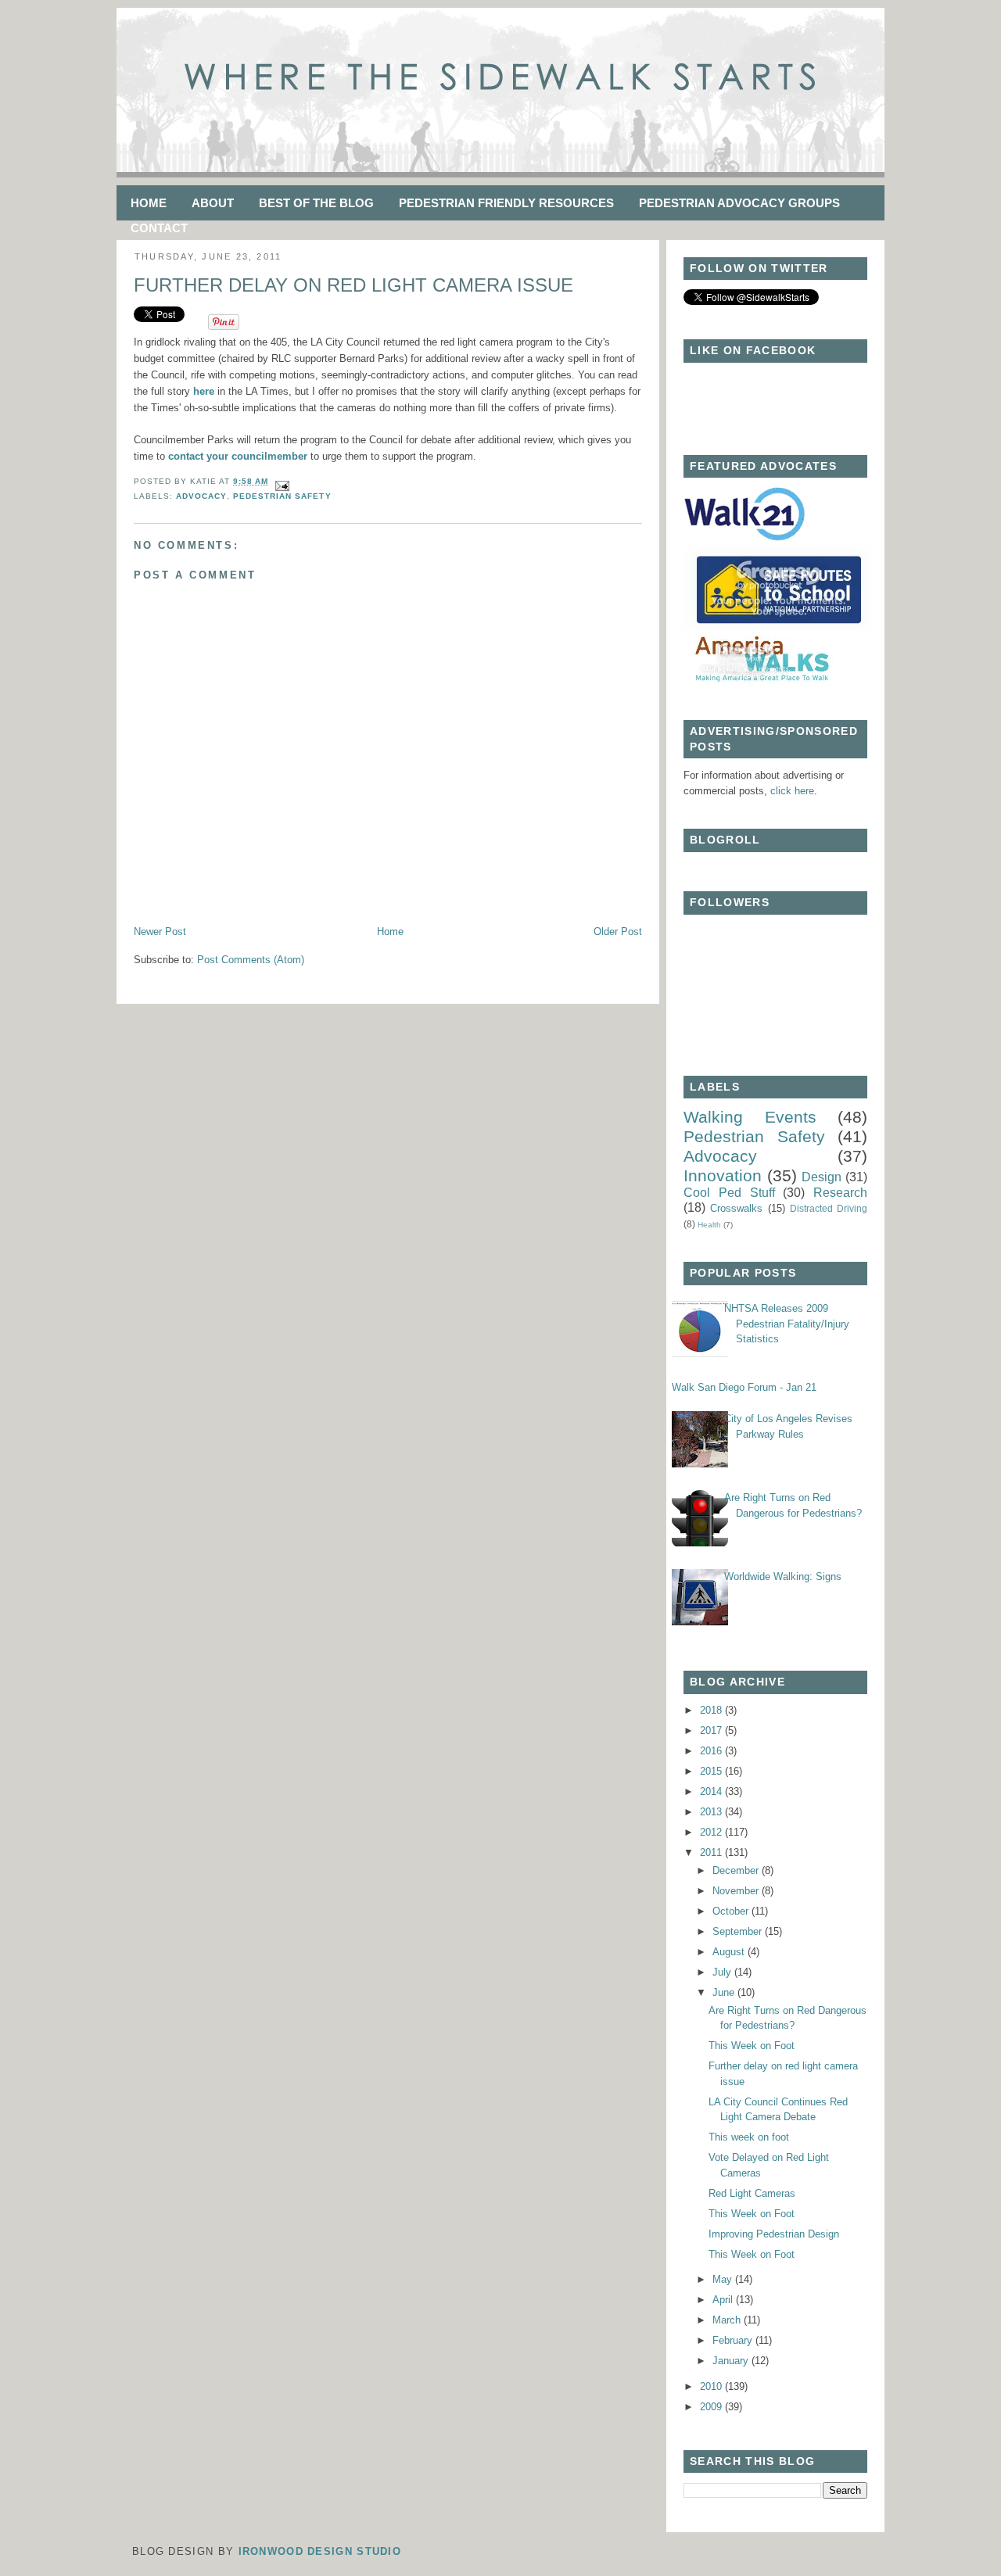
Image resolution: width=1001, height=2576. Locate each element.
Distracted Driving (829, 1208)
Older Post (618, 932)
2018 (712, 1710)
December (737, 1870)
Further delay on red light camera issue (353, 285)
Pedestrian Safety (282, 496)
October (732, 1911)
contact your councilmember (238, 456)
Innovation (723, 1175)
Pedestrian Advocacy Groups (739, 203)
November (737, 1891)
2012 (712, 1832)
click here (792, 791)
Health (709, 1225)
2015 (712, 1771)
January (732, 2361)
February (734, 2340)
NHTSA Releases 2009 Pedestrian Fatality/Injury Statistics (787, 1324)
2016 (712, 1751)
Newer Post (160, 932)
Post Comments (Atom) (251, 960)
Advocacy (201, 496)
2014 (712, 1791)
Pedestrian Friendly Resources (506, 203)
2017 (712, 1730)
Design (822, 1177)
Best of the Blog (316, 203)
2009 (712, 2407)
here (202, 391)
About (213, 203)
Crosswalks (736, 1208)
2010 (712, 2386)
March (728, 2320)
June (725, 1992)
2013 (712, 1812)
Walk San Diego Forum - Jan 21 (744, 1387)
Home (149, 203)
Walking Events (750, 1117)
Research (840, 1193)
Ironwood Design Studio (320, 2551)
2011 (712, 1852)
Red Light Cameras (752, 2193)
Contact (159, 228)
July (723, 1972)
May (724, 2279)
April (724, 2300)
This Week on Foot (752, 2046)
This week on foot (749, 2137)
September (739, 1931)
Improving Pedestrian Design (774, 2234)
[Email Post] (280, 481)
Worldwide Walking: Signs (783, 1576)
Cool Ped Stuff (729, 1193)
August (730, 1952)
